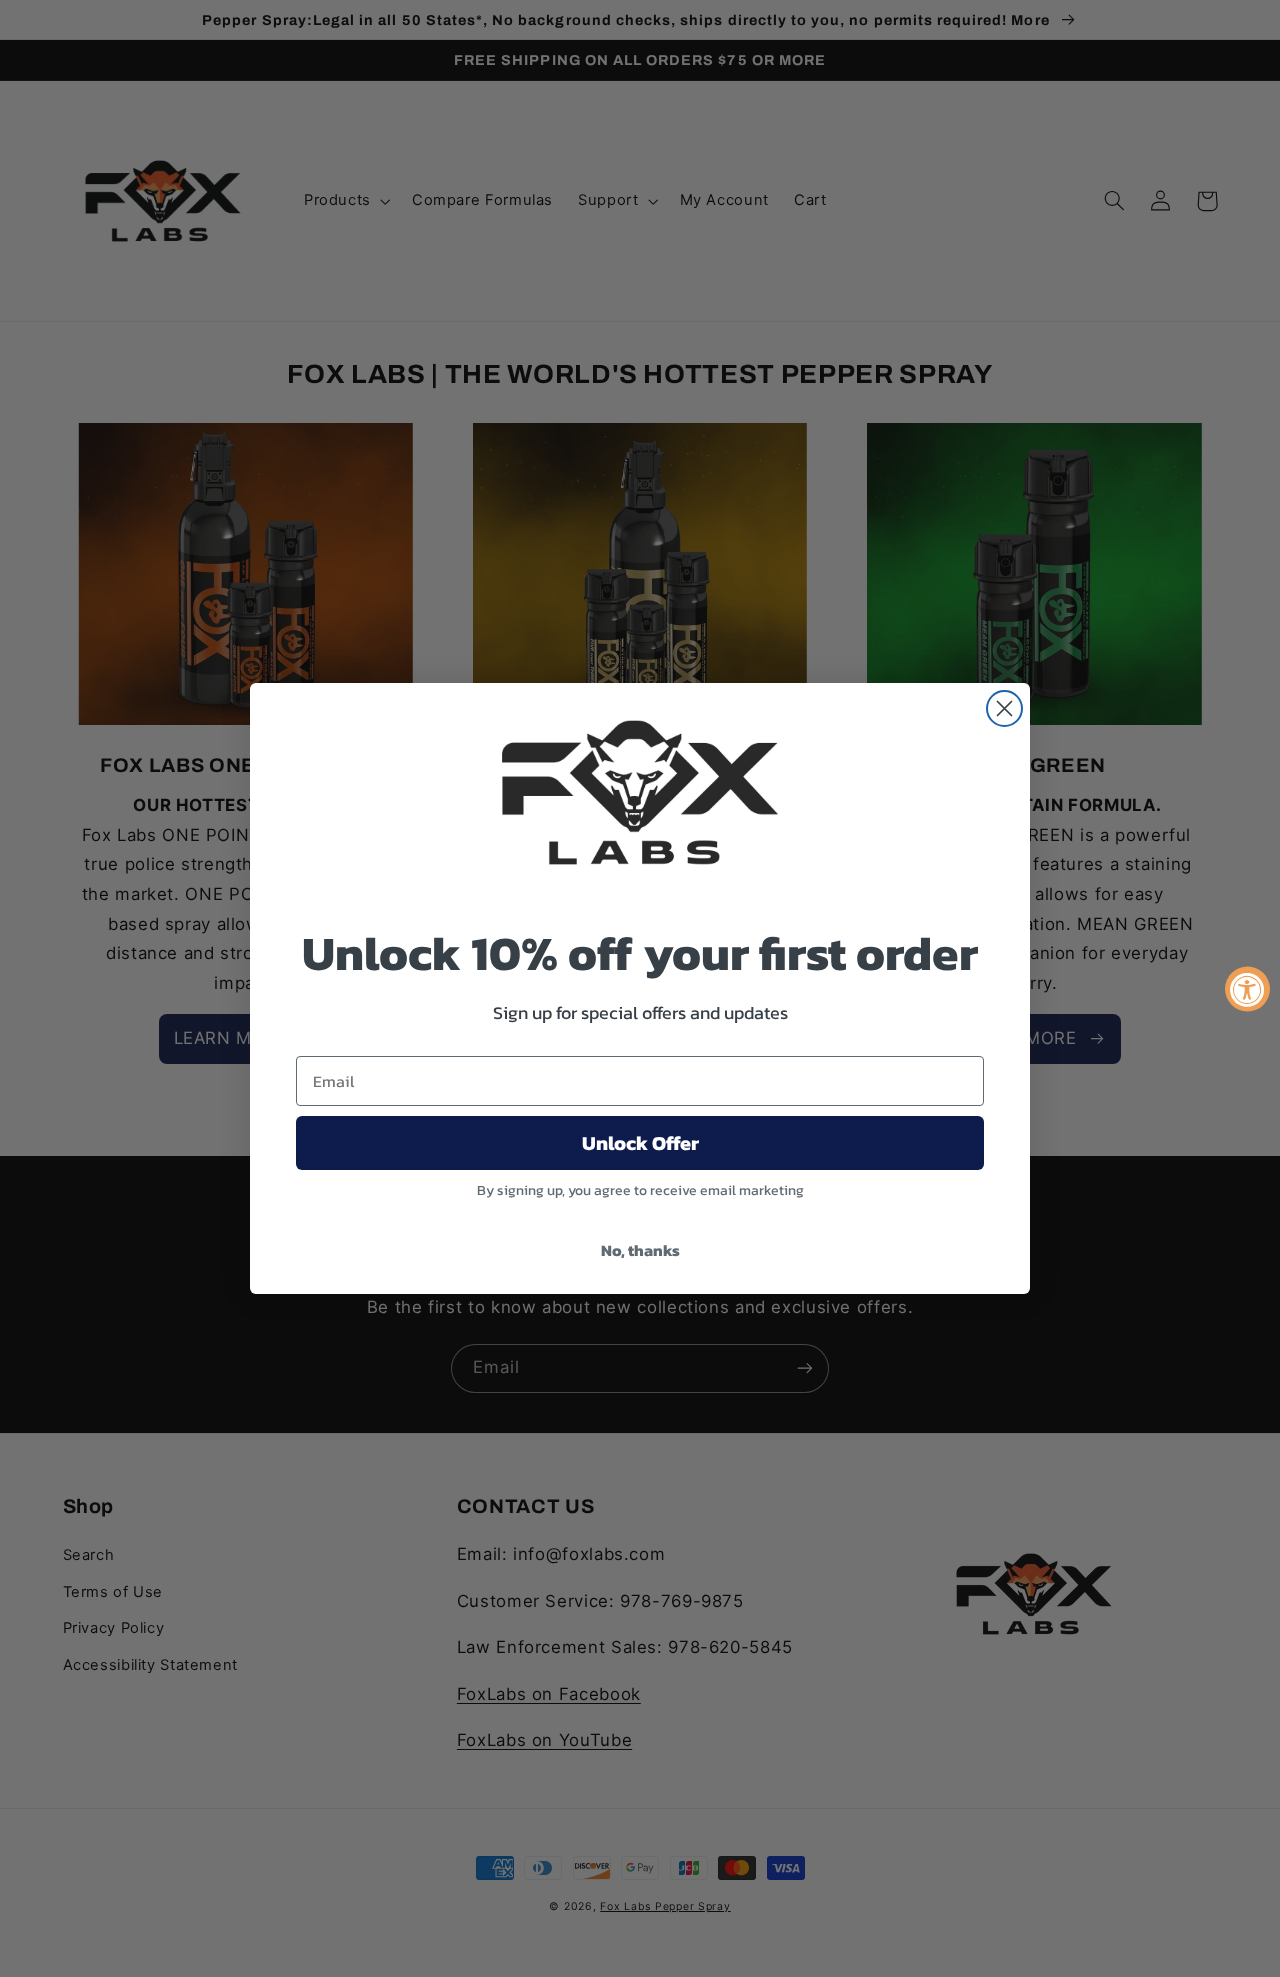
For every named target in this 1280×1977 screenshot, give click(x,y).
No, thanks (640, 1250)
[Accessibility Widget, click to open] (1247, 988)
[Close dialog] (1004, 708)
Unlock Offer (640, 1143)
